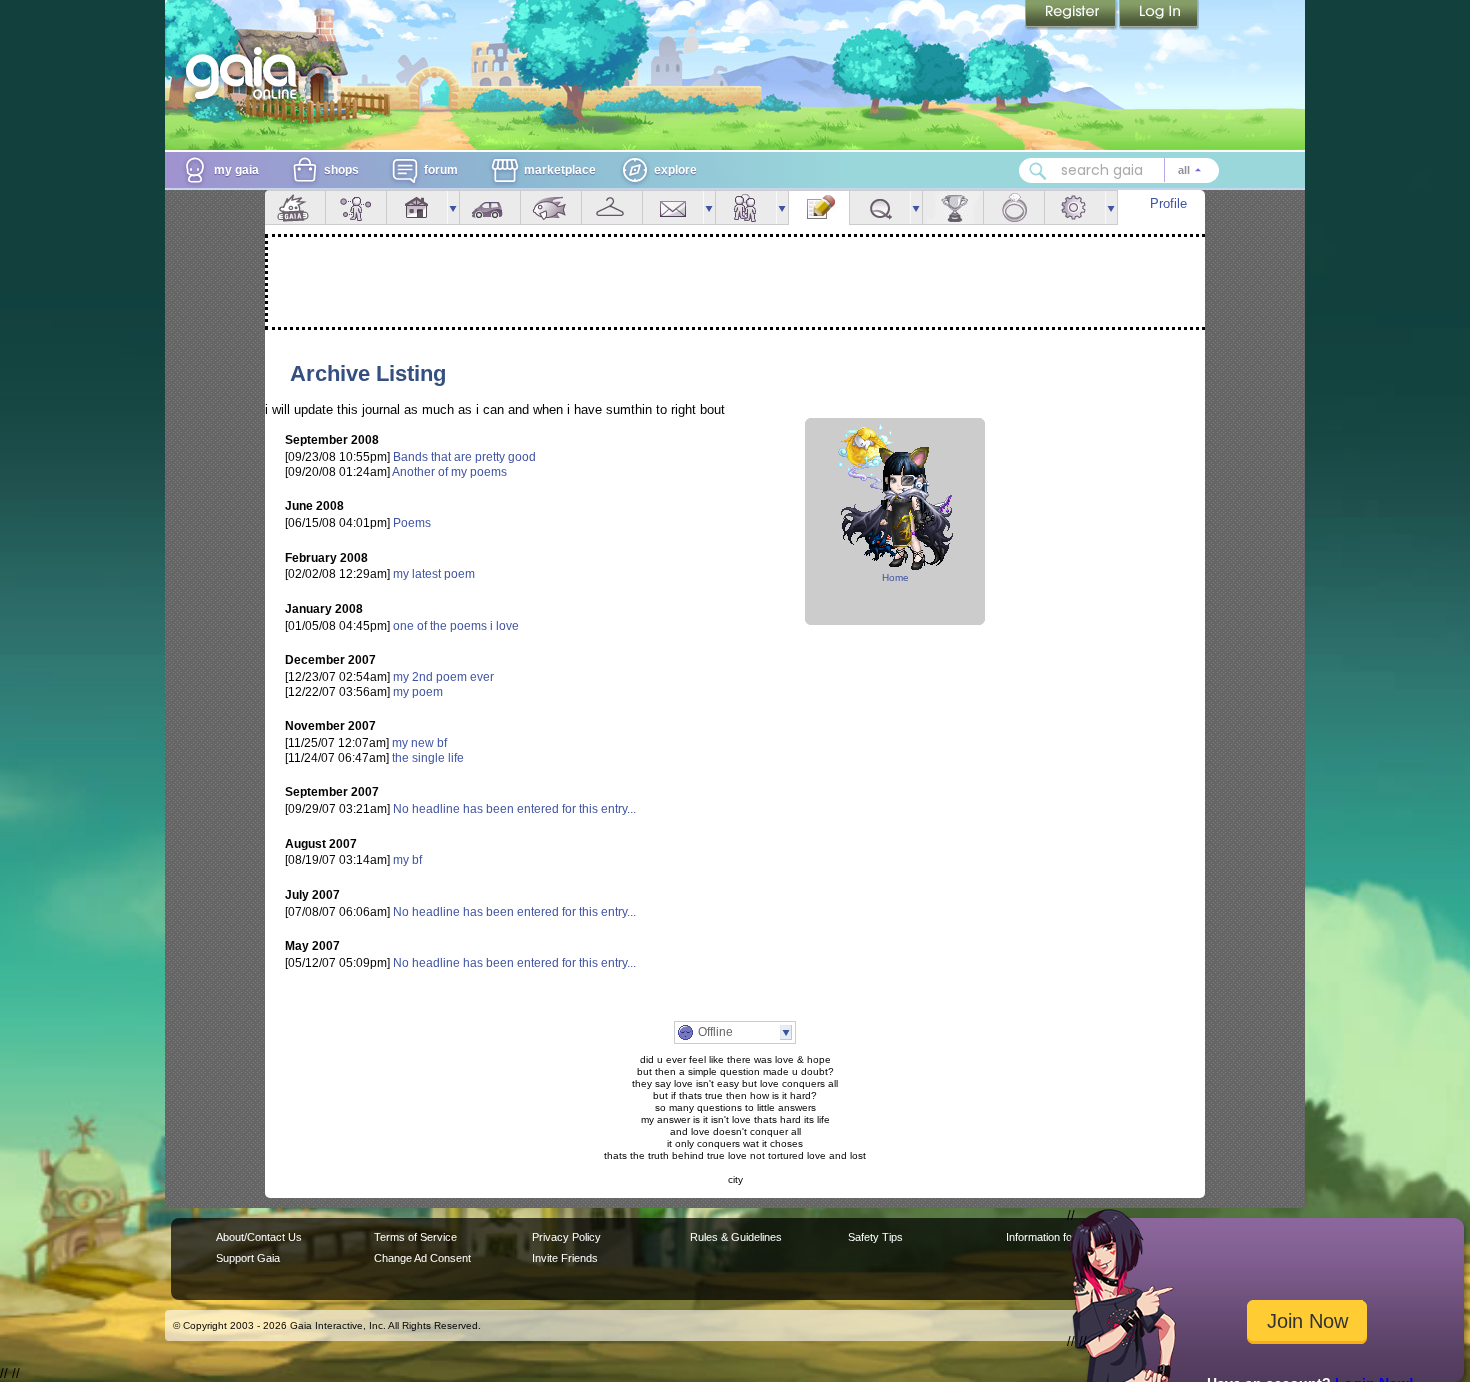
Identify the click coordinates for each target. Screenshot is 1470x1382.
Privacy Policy (566, 1237)
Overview (295, 207)
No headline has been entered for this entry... (514, 809)
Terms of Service (415, 1237)
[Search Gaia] (1038, 171)
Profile (1168, 203)
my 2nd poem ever (443, 677)
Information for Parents (1061, 1237)
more (453, 207)
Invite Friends (565, 1258)
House (417, 207)
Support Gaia (248, 1258)
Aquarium (551, 207)
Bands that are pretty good (464, 457)
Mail (673, 207)
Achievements (953, 207)
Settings (1075, 207)
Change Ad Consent (422, 1258)
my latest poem (434, 574)
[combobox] (1119, 170)
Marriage (1014, 207)
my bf (407, 860)
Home (895, 577)
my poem (418, 692)
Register (1072, 15)
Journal (819, 207)
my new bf (419, 743)
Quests (880, 207)
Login (1159, 15)
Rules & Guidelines (736, 1237)
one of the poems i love (456, 626)
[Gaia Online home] (246, 73)
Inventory (612, 207)
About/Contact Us (259, 1237)
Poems (412, 523)
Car (490, 207)
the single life (428, 758)
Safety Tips (875, 1237)
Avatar (356, 207)
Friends (746, 207)
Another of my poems (449, 472)
